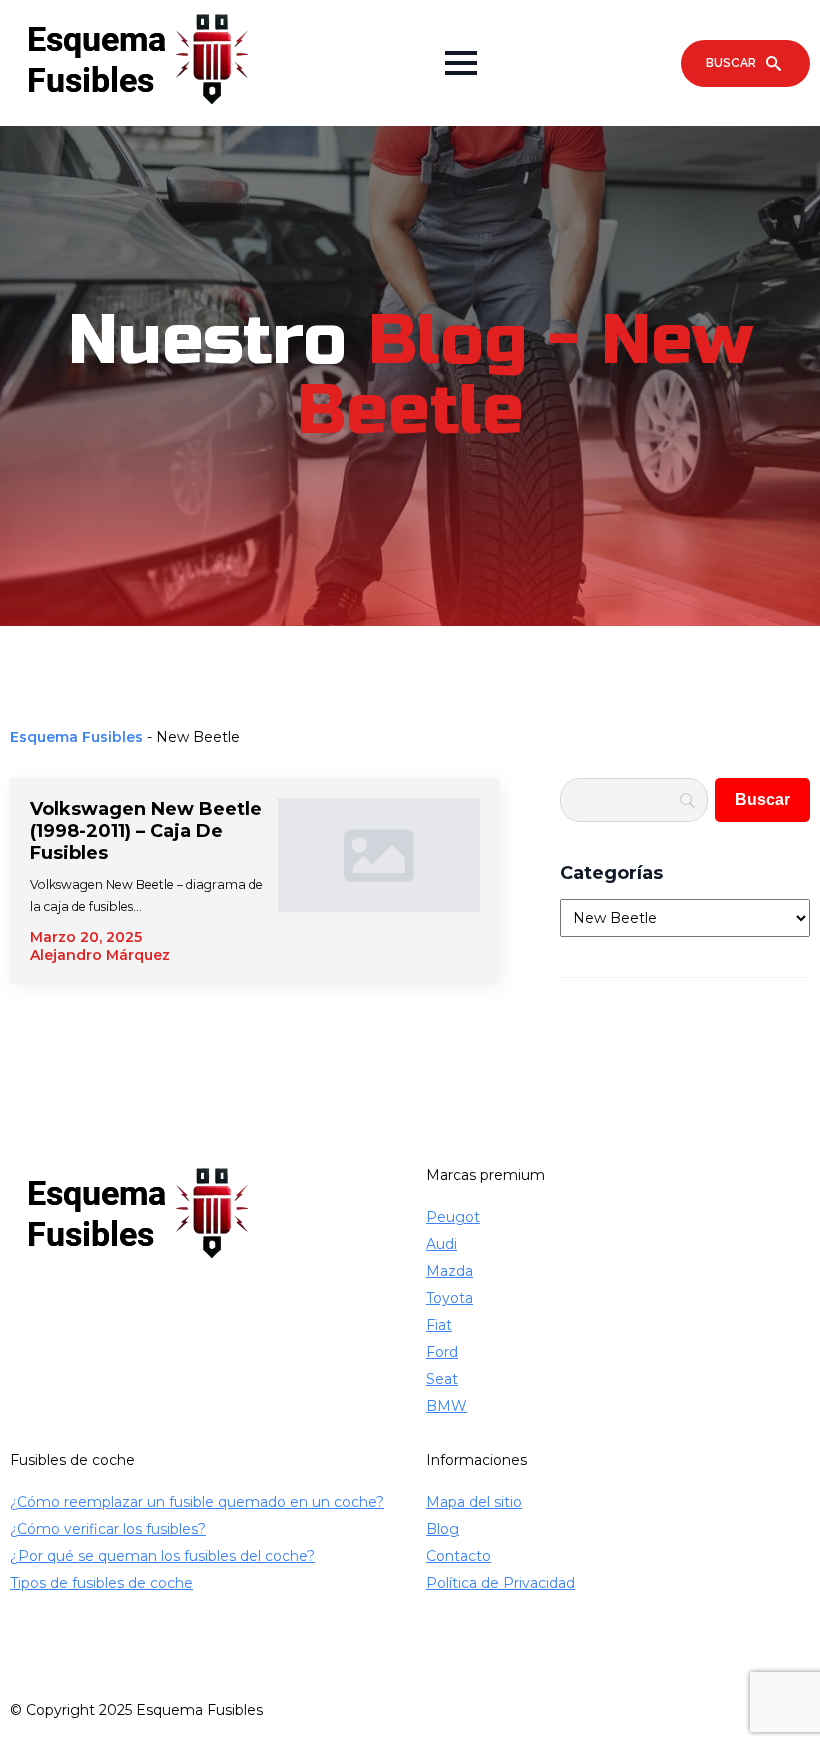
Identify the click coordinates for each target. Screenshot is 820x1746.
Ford (442, 1352)
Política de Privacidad (500, 1583)
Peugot (453, 1217)
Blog (442, 1529)
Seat (442, 1379)
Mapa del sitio (474, 1502)
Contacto (458, 1556)
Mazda (449, 1271)
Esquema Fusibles (76, 737)
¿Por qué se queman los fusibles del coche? (162, 1556)
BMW (446, 1406)
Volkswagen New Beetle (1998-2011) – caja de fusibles (146, 831)
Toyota (449, 1298)
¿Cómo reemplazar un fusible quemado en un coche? (197, 1502)
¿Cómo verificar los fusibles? (108, 1529)
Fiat (439, 1325)
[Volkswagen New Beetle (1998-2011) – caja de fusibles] (379, 881)
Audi (441, 1244)
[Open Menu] (461, 63)
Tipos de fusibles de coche (101, 1583)
